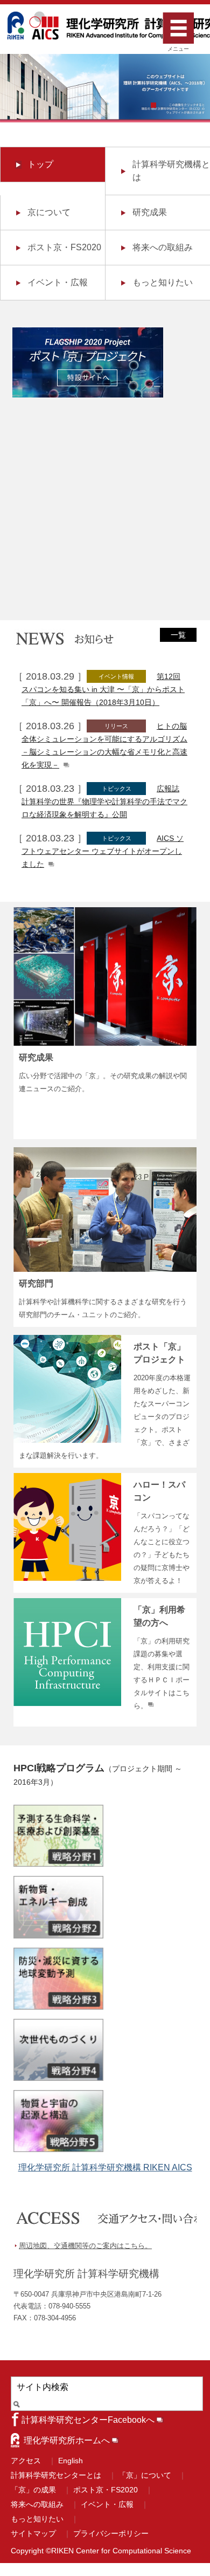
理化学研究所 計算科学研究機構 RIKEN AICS (105, 2167)
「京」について (145, 2475)
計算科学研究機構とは (171, 171)
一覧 (178, 635)
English (71, 2461)
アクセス (26, 2461)
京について (49, 212)
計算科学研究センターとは (56, 2475)
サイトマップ (33, 2533)
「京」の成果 (33, 2490)
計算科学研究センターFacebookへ (88, 2420)
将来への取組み (163, 247)
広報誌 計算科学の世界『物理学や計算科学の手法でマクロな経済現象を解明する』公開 (104, 801)
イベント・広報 (58, 282)
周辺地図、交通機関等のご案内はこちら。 (85, 2246)
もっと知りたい (163, 282)
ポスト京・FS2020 (64, 247)
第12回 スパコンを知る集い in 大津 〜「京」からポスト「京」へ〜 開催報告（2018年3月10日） (103, 689)
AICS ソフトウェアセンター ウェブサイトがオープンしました (103, 851)
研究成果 (150, 212)
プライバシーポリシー (111, 2533)
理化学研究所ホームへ (67, 2440)
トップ (40, 164)
